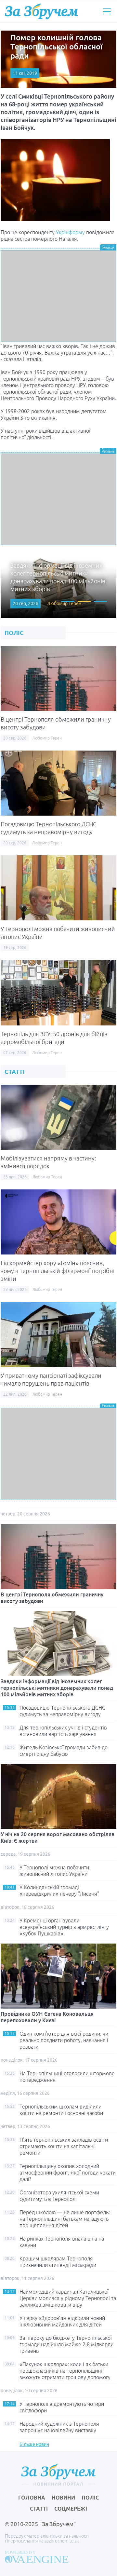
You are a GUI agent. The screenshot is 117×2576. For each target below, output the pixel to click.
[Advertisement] (58, 296)
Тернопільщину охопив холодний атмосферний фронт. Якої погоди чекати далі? (68, 2173)
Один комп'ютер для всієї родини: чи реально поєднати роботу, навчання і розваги (64, 2040)
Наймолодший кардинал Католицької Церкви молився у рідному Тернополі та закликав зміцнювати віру (68, 2298)
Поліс (90, 2498)
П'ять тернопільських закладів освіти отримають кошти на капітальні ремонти (64, 2146)
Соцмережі (71, 2509)
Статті (39, 2509)
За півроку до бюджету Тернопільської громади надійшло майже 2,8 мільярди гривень (66, 2344)
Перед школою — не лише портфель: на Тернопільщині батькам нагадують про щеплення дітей (65, 2219)
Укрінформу (70, 232)
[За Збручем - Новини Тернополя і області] (41, 11)
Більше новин (34, 2444)
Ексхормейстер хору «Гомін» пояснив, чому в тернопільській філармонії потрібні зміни (58, 1271)
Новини (63, 2498)
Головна (32, 2498)
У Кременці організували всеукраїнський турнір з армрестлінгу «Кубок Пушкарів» (64, 1927)
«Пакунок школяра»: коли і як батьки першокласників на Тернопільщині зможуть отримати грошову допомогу (65, 2371)
